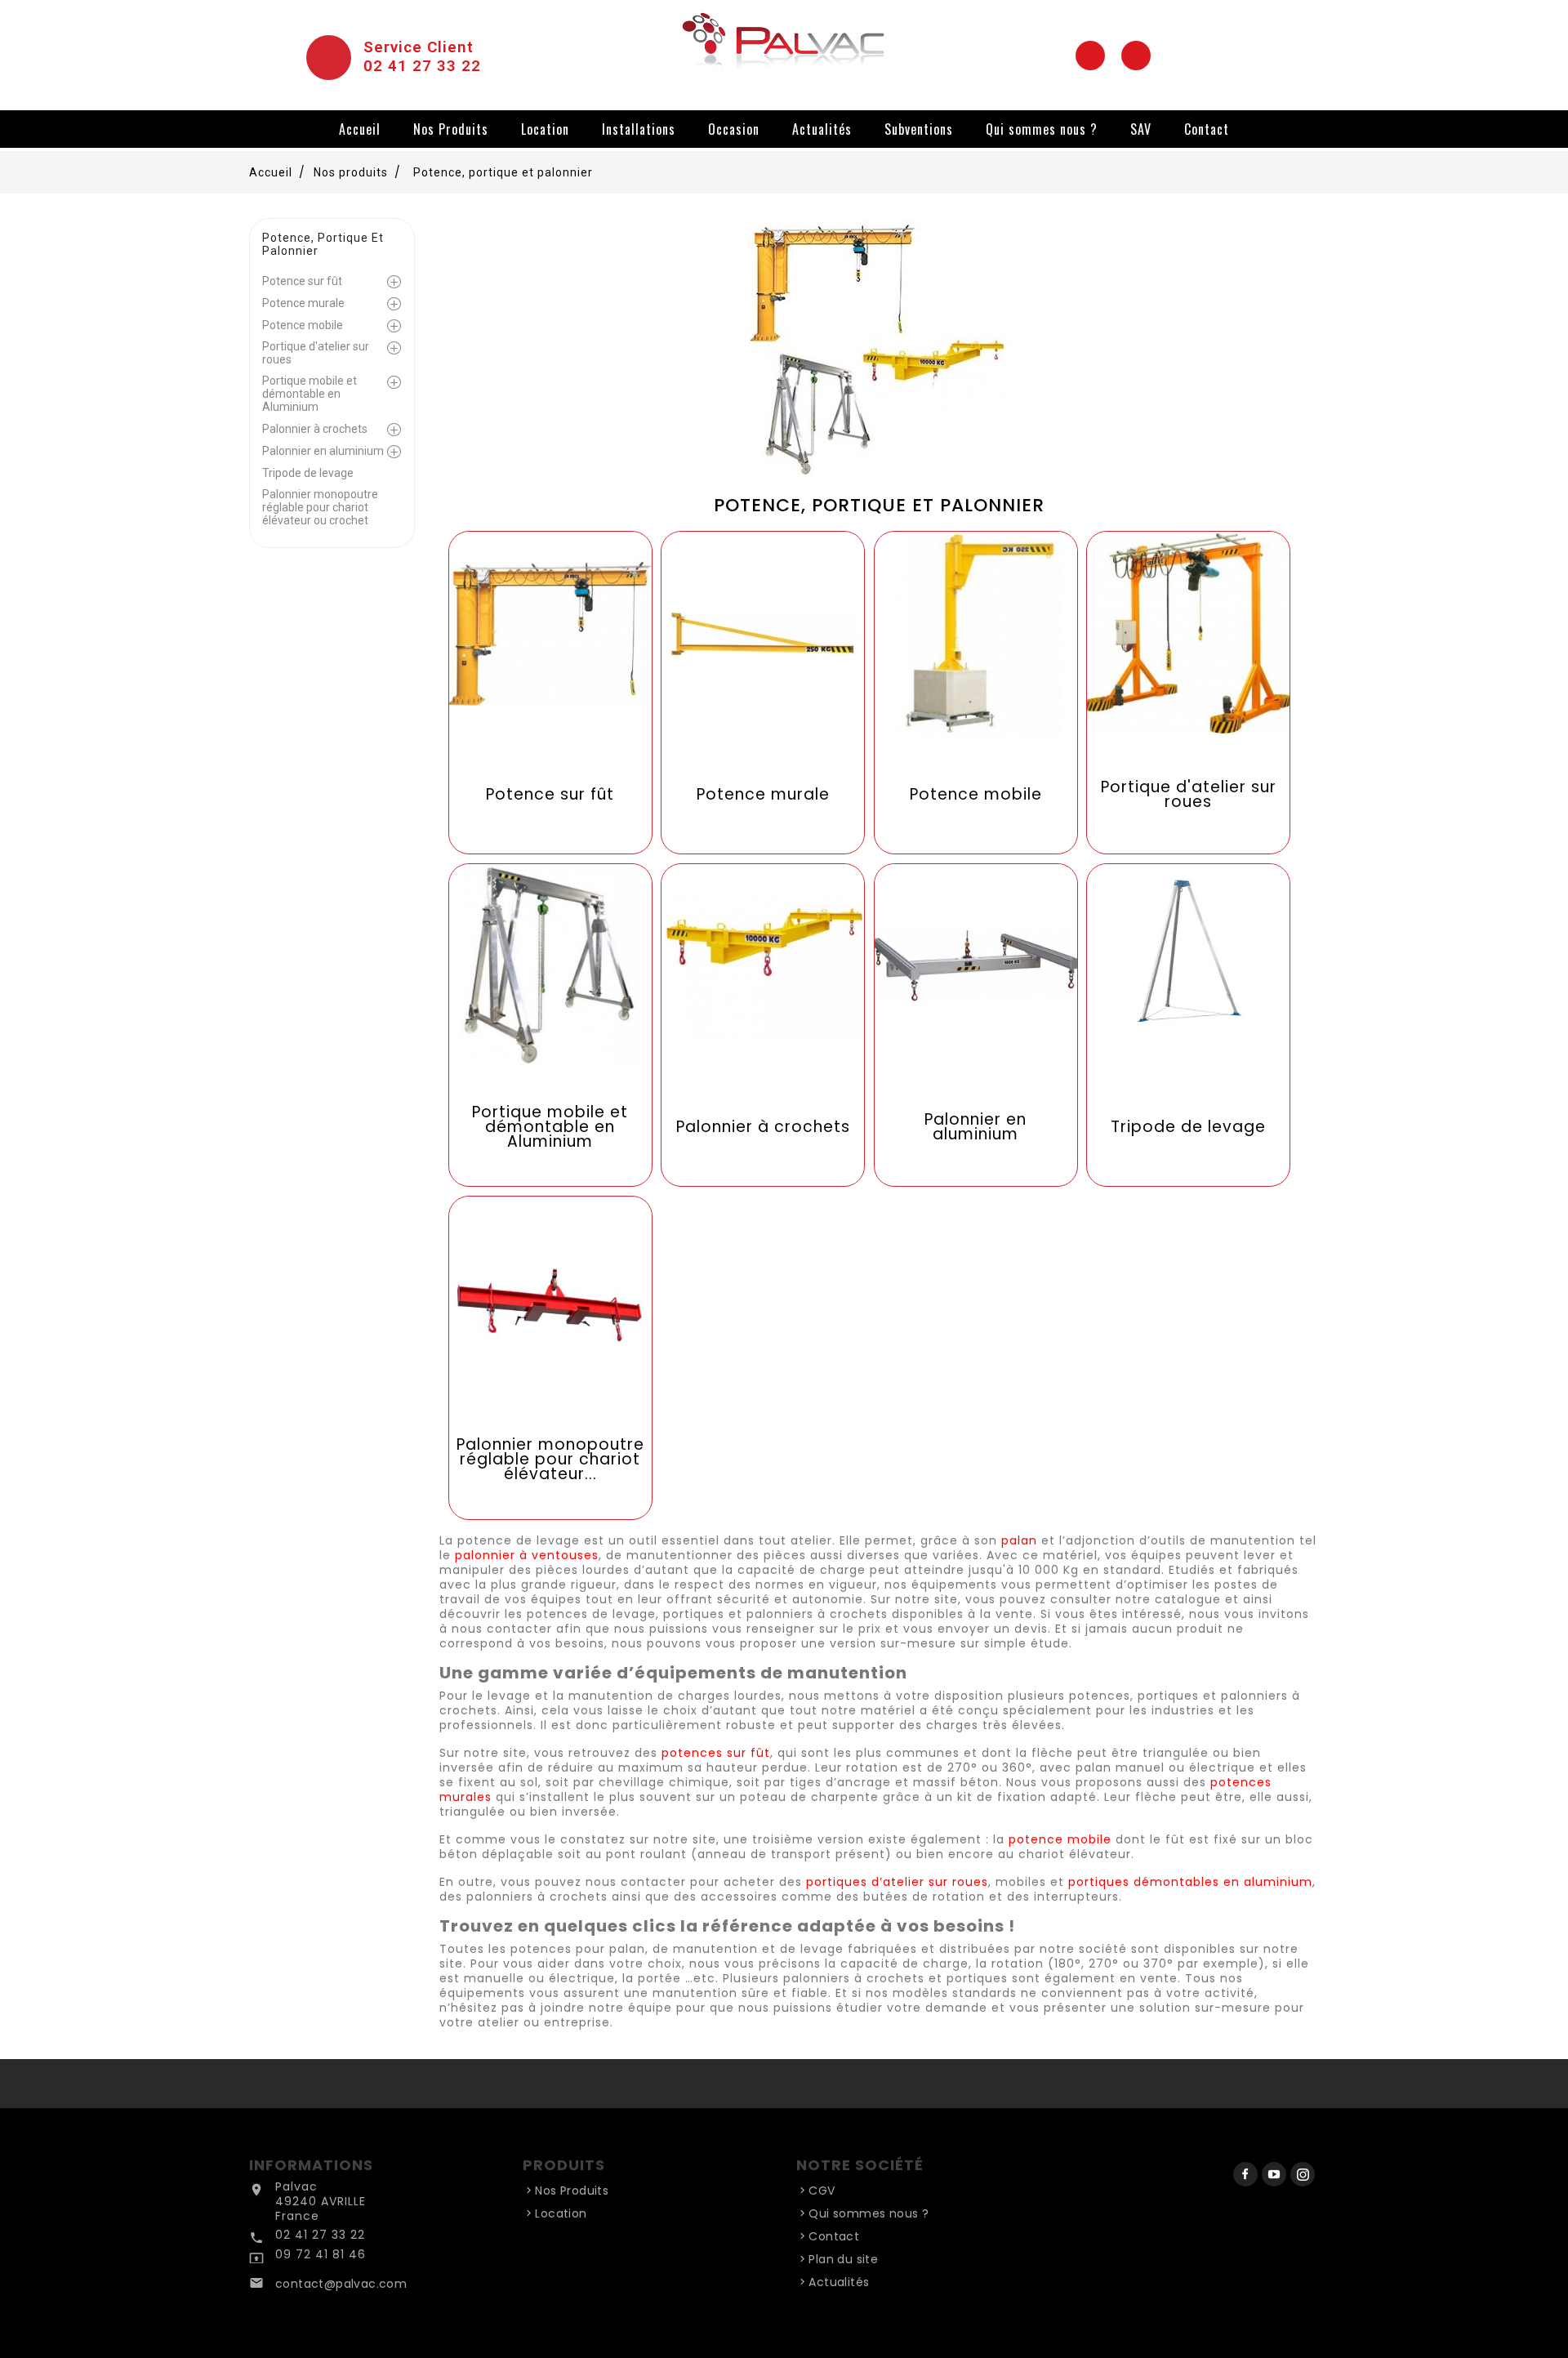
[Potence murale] (763, 692)
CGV (822, 2191)
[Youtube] (1136, 56)
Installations (639, 129)
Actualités (822, 129)
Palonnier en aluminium (323, 451)
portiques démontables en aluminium (1190, 1882)
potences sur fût (716, 1753)
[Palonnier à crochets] (763, 1024)
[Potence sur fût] (550, 692)
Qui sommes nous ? (1042, 129)
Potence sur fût (302, 281)
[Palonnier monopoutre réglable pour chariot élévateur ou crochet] (550, 1357)
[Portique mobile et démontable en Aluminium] (550, 1024)
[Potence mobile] (976, 692)
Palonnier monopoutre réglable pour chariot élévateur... (550, 1460)
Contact (1207, 129)
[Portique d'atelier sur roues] (1188, 692)
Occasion (734, 129)
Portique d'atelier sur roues (316, 353)
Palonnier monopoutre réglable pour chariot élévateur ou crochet (320, 507)
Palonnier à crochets (315, 429)
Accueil (360, 129)
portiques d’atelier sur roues (897, 1882)
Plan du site (843, 2259)
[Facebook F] (1090, 56)
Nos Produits (451, 129)
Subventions (919, 129)
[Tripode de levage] (1188, 1024)
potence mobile (1060, 1839)
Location (545, 129)
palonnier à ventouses (527, 1555)
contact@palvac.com (341, 2284)
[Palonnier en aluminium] (976, 1024)
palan (1019, 1540)
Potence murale (303, 303)
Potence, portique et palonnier (323, 244)
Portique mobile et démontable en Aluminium (310, 394)
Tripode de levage (308, 473)
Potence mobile (303, 325)
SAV (1141, 129)
